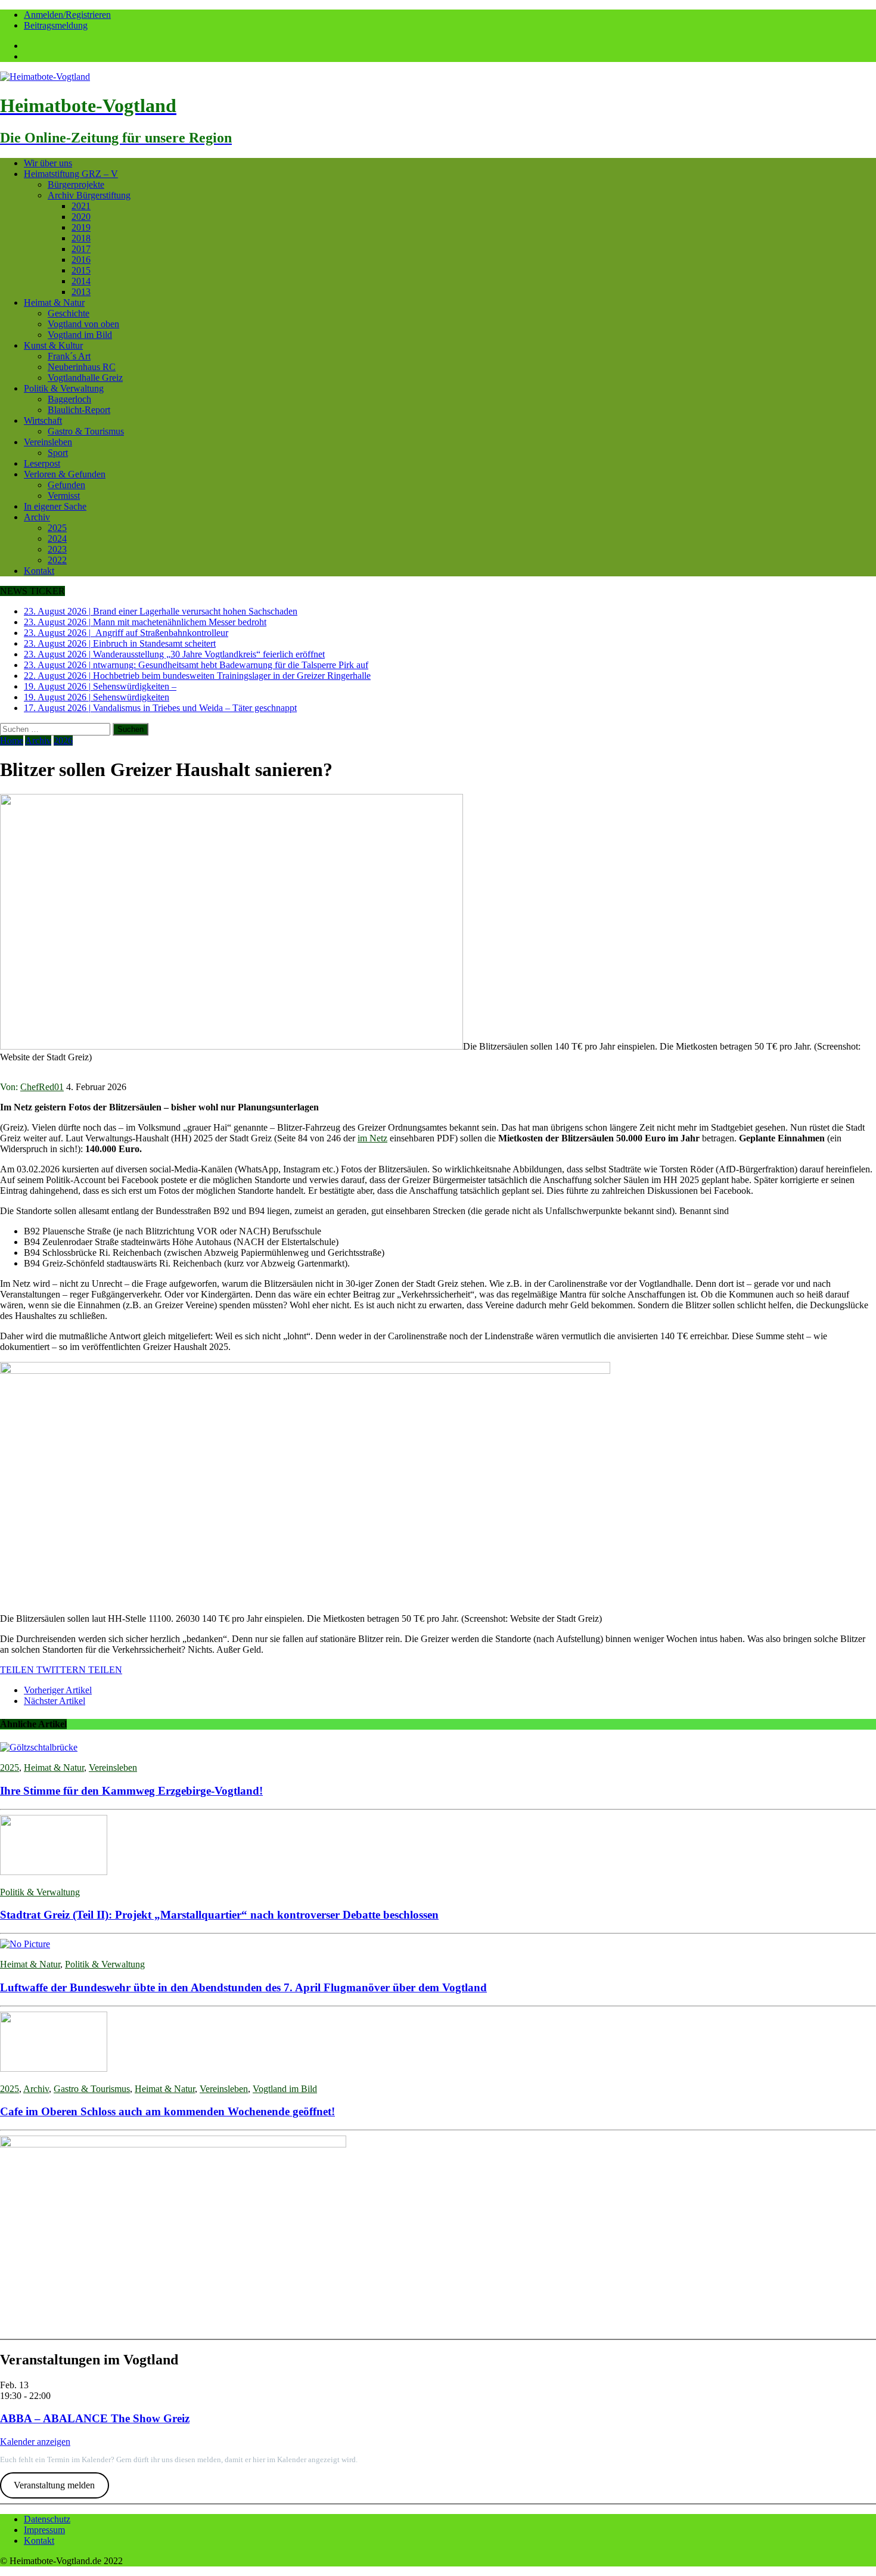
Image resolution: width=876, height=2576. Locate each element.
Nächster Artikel (55, 1701)
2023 (57, 549)
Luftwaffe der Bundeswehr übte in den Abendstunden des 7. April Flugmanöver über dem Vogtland (243, 1987)
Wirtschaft (43, 420)
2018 (81, 238)
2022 (57, 560)
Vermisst (64, 496)
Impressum (44, 2530)
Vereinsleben (48, 442)
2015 (81, 270)
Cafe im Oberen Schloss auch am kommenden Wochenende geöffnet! (167, 2111)
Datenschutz (47, 2519)
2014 (81, 281)
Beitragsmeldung (56, 25)
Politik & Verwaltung (64, 388)
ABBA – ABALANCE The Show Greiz (95, 2418)
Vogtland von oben (83, 324)
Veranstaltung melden (54, 2485)
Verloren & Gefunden (65, 474)
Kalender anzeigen (35, 2442)
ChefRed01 (42, 1087)
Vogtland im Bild (80, 335)
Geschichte (69, 313)
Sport (58, 453)
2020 (81, 217)
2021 (81, 206)
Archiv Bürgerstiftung (89, 195)
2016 (81, 260)
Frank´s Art (69, 356)
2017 (81, 249)
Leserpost (42, 463)
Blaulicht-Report (79, 410)
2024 (57, 539)
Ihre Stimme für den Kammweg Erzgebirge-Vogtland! (131, 1791)
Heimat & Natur (54, 302)
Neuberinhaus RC (82, 367)
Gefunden (66, 485)
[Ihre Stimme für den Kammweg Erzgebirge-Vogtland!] (39, 1747)
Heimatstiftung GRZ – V (71, 174)
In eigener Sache (55, 506)
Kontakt (39, 571)
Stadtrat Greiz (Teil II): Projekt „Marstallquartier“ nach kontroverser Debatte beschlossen (219, 1915)
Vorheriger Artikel (58, 1690)
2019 (81, 227)
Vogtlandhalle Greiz (85, 378)
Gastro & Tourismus (86, 431)
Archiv (37, 517)
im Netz (372, 1138)
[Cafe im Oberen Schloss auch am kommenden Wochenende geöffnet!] (54, 2068)
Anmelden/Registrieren (67, 15)
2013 (81, 292)
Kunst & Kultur (53, 345)
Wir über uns (48, 163)
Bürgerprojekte (76, 184)
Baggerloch (69, 399)
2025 (57, 528)
